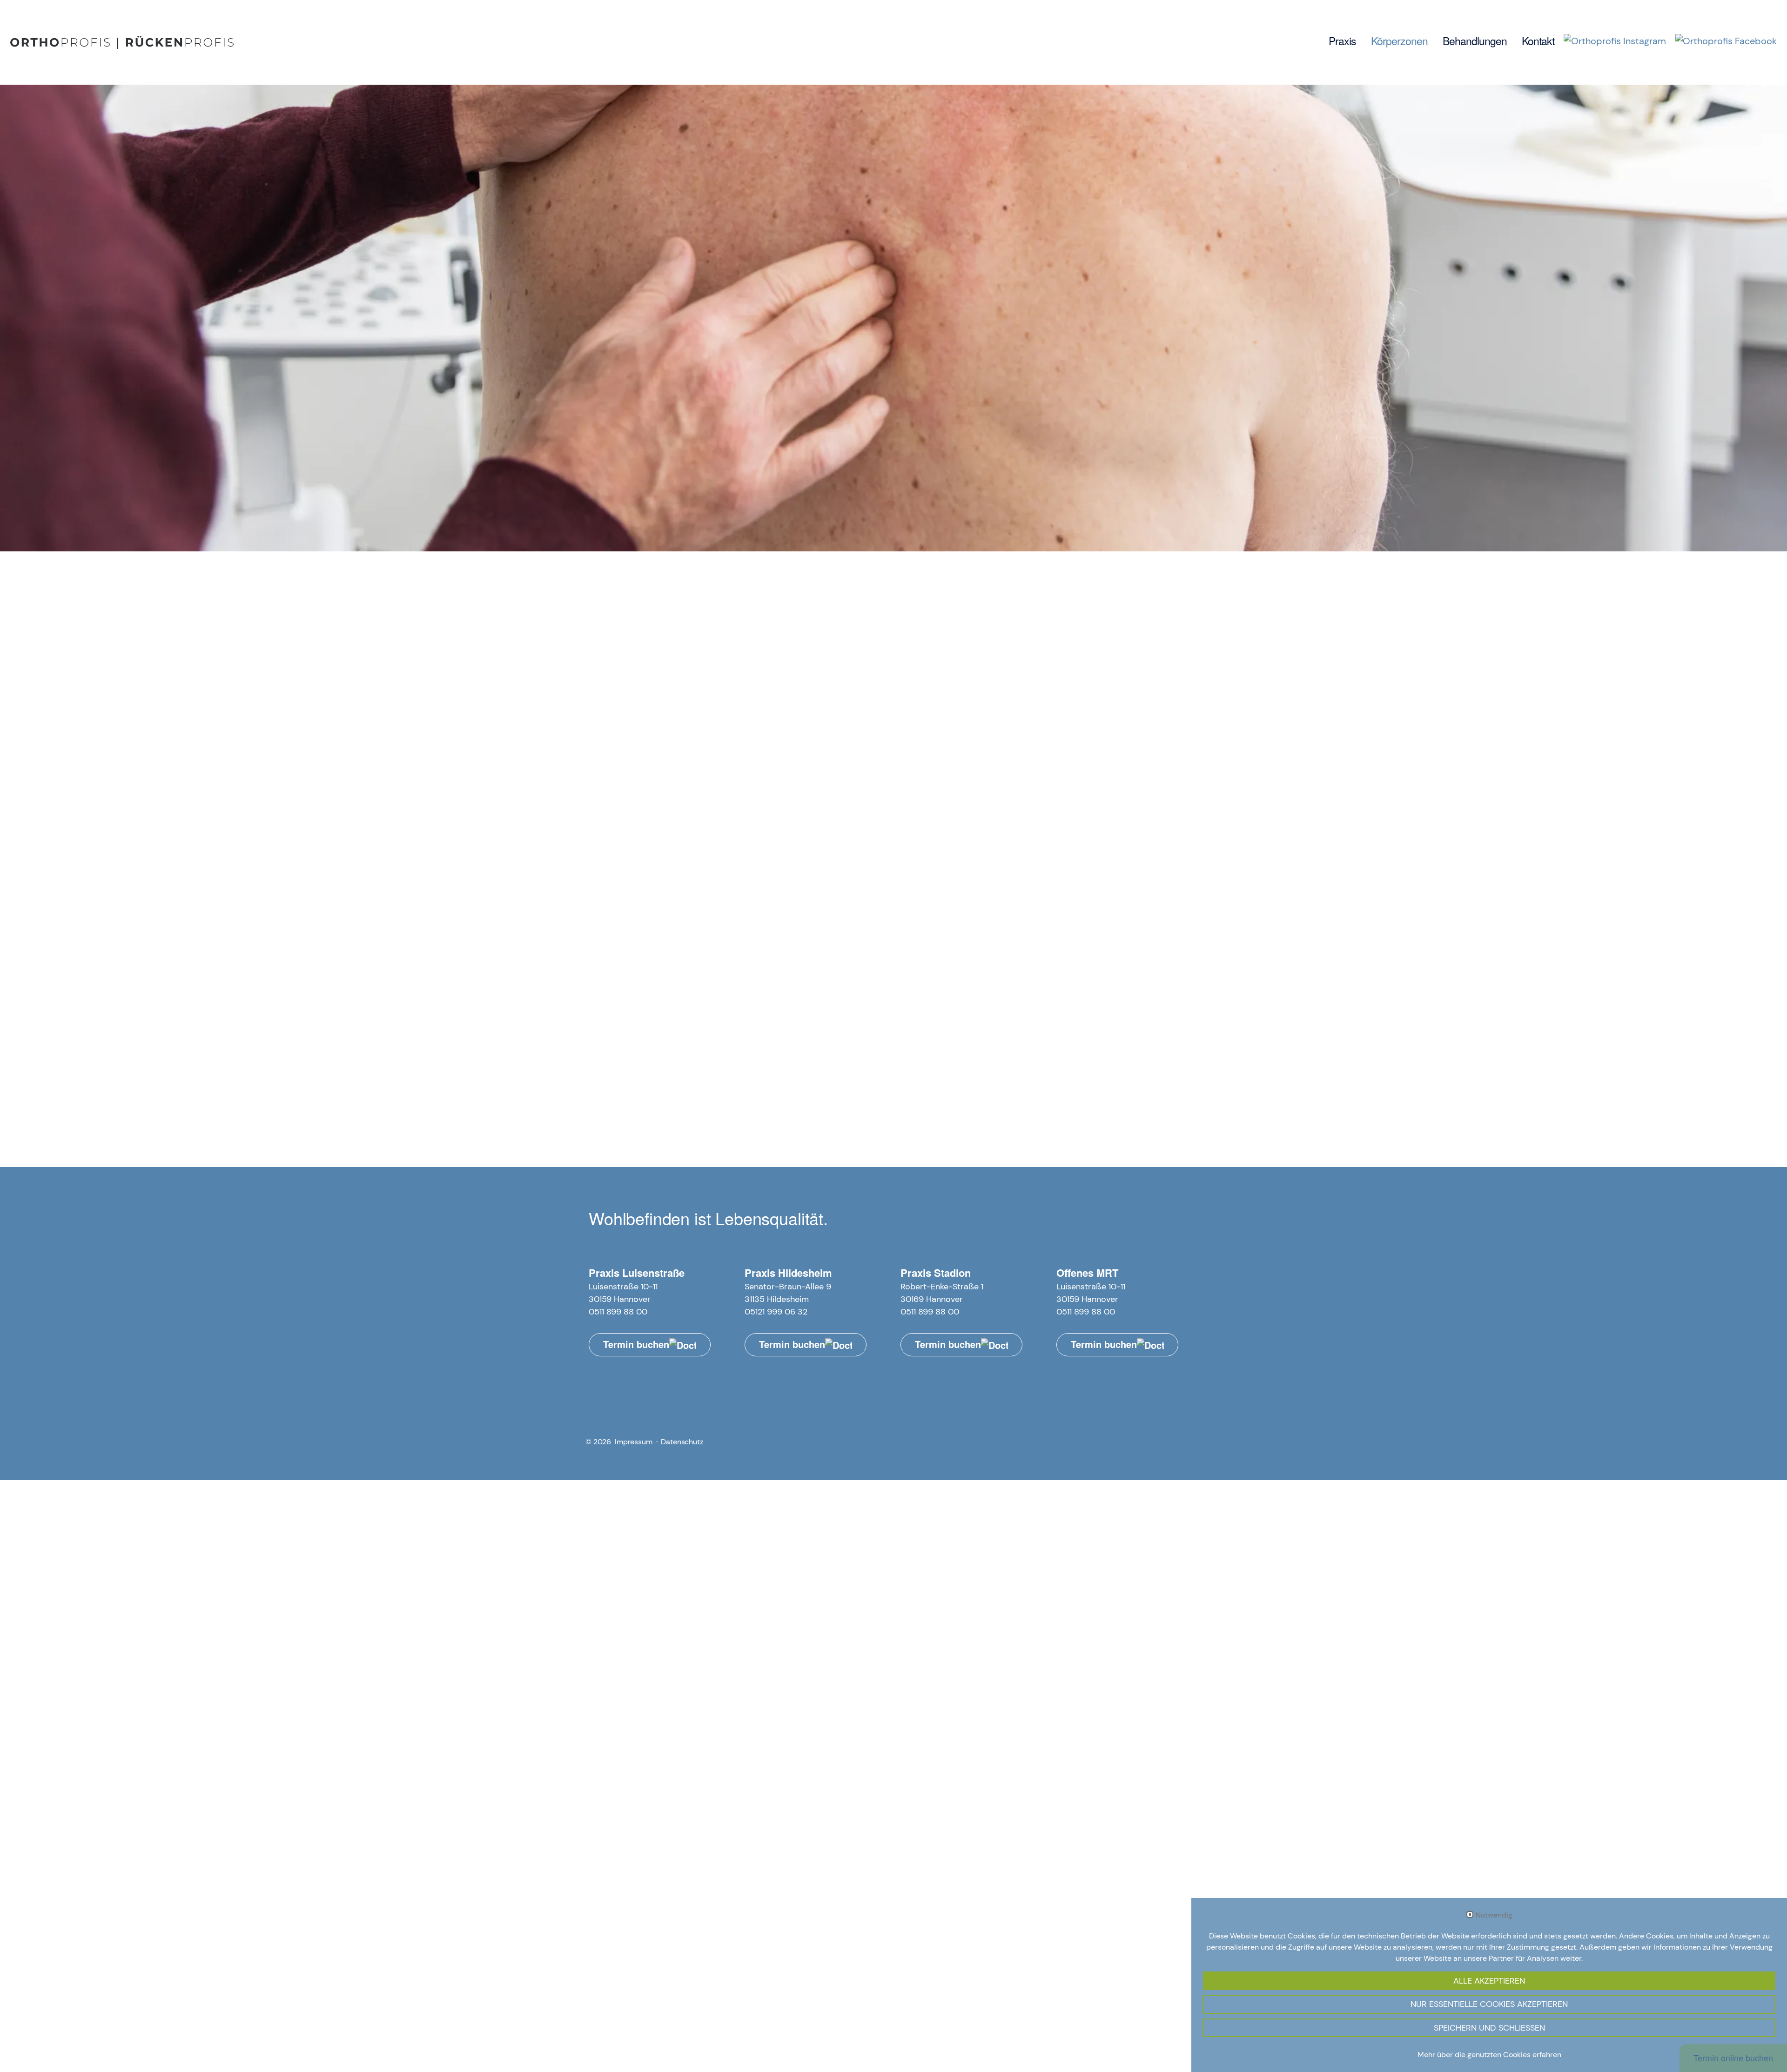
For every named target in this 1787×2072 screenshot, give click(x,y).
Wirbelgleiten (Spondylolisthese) (672, 858)
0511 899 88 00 (618, 1312)
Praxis (1342, 41)
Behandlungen (1475, 41)
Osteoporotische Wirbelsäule (910, 811)
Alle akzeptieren (1489, 1981)
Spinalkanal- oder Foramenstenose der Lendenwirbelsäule (721, 834)
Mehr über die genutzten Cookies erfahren (1489, 2055)
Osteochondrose (815, 858)
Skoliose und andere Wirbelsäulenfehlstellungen (972, 834)
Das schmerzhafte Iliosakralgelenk (961, 858)
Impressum (634, 1442)
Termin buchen (636, 1344)
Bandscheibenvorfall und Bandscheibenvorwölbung (707, 811)
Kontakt (1538, 41)
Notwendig (1494, 1915)
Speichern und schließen (1489, 2028)
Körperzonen (1399, 41)
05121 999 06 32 (776, 1312)
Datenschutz (682, 1442)
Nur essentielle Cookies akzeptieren (1489, 2004)
